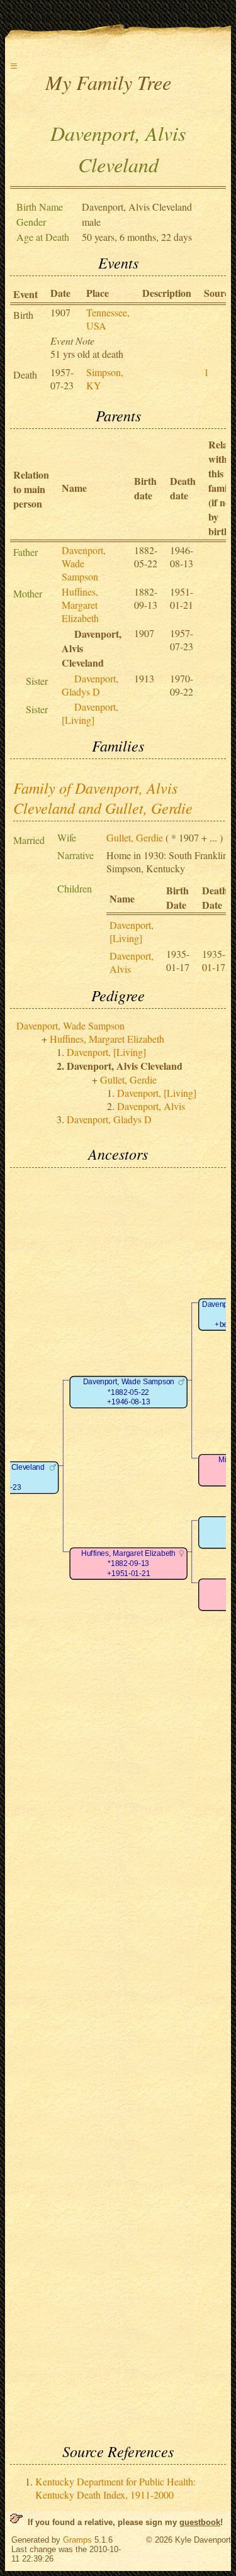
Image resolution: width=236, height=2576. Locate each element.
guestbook (200, 2522)
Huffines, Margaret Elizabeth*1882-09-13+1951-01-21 (128, 1563)
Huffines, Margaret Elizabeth (80, 605)
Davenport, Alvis (151, 1106)
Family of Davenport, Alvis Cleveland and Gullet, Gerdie (103, 797)
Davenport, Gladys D (90, 685)
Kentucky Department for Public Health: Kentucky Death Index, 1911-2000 (115, 2488)
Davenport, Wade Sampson (84, 563)
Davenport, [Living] (90, 713)
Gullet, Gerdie (135, 837)
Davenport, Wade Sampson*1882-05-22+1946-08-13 (129, 1392)
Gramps (77, 2540)
